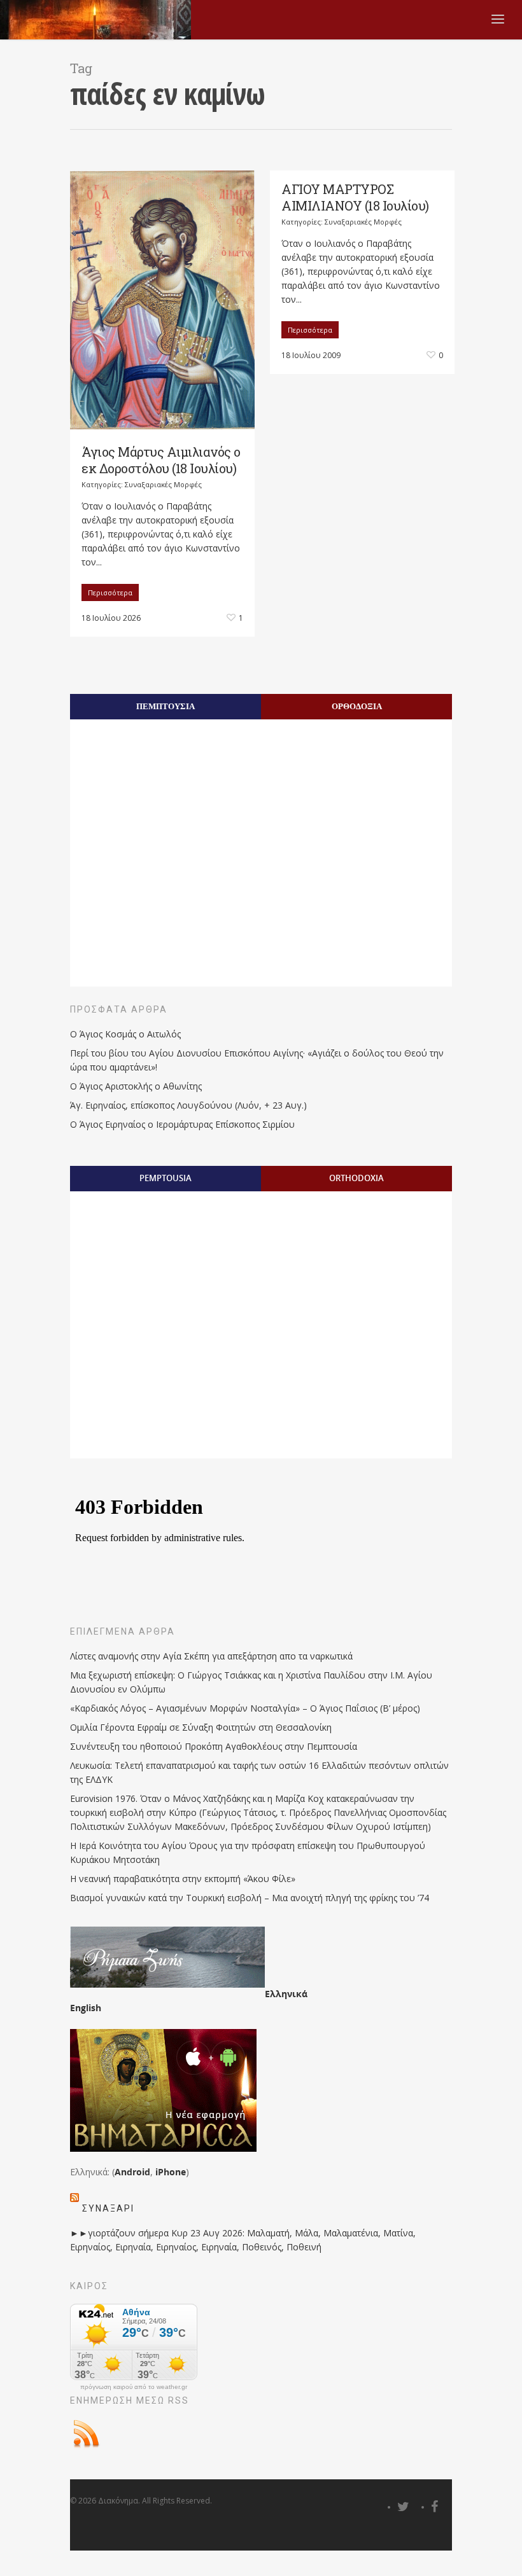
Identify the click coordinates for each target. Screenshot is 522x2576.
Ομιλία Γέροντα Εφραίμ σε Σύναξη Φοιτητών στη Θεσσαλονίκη (201, 1727)
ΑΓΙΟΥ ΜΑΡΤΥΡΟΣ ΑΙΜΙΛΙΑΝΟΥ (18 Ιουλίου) (355, 197)
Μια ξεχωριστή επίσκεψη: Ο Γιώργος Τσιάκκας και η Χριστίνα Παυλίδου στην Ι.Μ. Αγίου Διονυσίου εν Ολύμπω (251, 1682)
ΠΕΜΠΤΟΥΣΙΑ (166, 706)
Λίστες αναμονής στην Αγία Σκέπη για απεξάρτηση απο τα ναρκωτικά (211, 1656)
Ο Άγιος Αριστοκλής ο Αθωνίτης (136, 1086)
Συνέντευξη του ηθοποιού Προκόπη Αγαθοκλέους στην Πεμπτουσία (214, 1746)
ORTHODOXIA (356, 1178)
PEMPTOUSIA (166, 1178)
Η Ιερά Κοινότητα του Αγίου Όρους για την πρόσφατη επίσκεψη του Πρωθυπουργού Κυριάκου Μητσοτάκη (248, 1852)
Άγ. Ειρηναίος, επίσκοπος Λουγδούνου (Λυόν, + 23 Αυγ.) (188, 1105)
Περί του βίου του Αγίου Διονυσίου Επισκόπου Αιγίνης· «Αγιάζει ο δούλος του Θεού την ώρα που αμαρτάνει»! (257, 1060)
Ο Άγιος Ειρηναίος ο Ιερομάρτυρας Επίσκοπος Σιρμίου (182, 1124)
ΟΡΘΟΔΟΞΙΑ (357, 706)
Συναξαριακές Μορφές (163, 484)
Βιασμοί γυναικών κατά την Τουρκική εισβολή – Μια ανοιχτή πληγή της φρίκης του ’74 (250, 1898)
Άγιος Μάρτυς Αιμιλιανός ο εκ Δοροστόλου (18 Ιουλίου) (161, 460)
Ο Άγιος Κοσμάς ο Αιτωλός (125, 1034)
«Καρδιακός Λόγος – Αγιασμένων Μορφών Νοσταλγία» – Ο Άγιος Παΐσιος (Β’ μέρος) (245, 1708)
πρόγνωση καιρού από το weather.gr (134, 2387)
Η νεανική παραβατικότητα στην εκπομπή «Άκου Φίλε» (183, 1879)
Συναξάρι (108, 2208)
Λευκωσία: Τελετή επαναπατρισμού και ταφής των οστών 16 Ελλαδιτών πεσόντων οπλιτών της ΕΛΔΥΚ (259, 1772)
